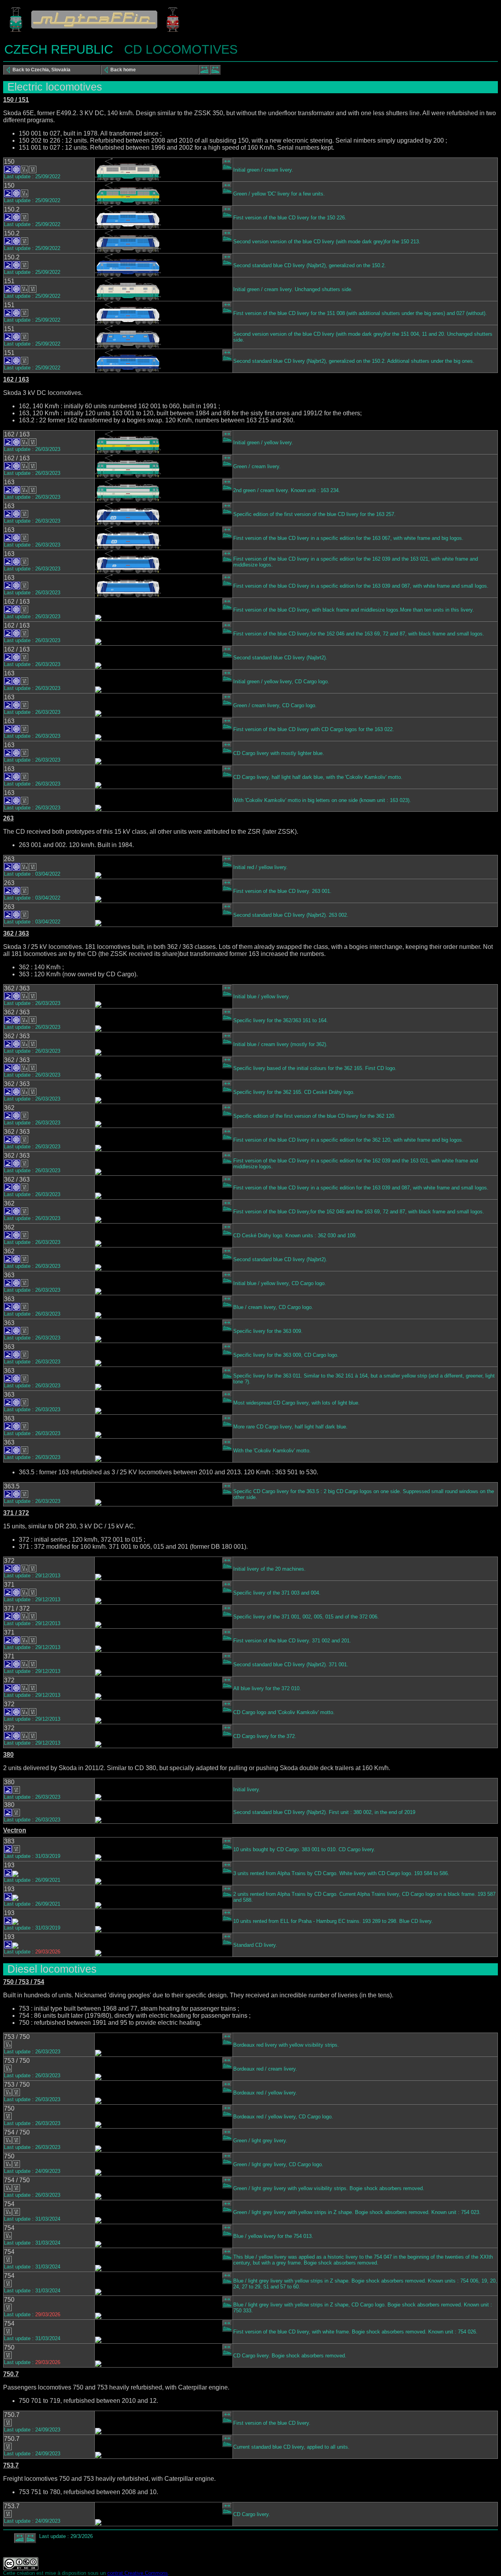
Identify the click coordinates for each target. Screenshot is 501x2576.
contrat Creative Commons (138, 2573)
